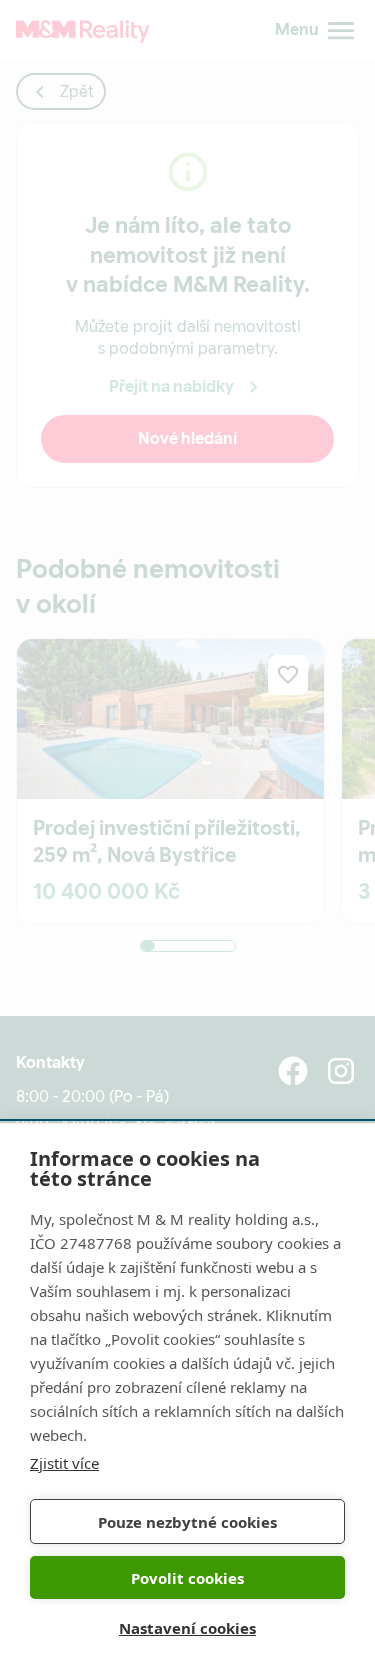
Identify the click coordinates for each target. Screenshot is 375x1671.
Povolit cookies (187, 1578)
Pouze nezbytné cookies (187, 1522)
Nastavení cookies (187, 1628)
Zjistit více (64, 1463)
